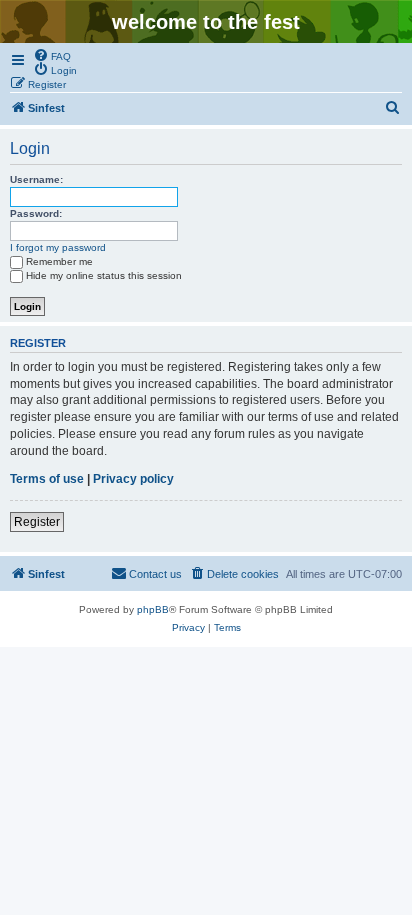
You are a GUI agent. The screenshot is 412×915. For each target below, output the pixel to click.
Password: (36, 213)
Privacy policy (133, 479)
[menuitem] (52, 55)
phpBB (153, 609)
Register (37, 522)
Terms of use (47, 479)
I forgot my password (58, 247)
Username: (36, 179)
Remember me (59, 261)
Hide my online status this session (104, 275)
